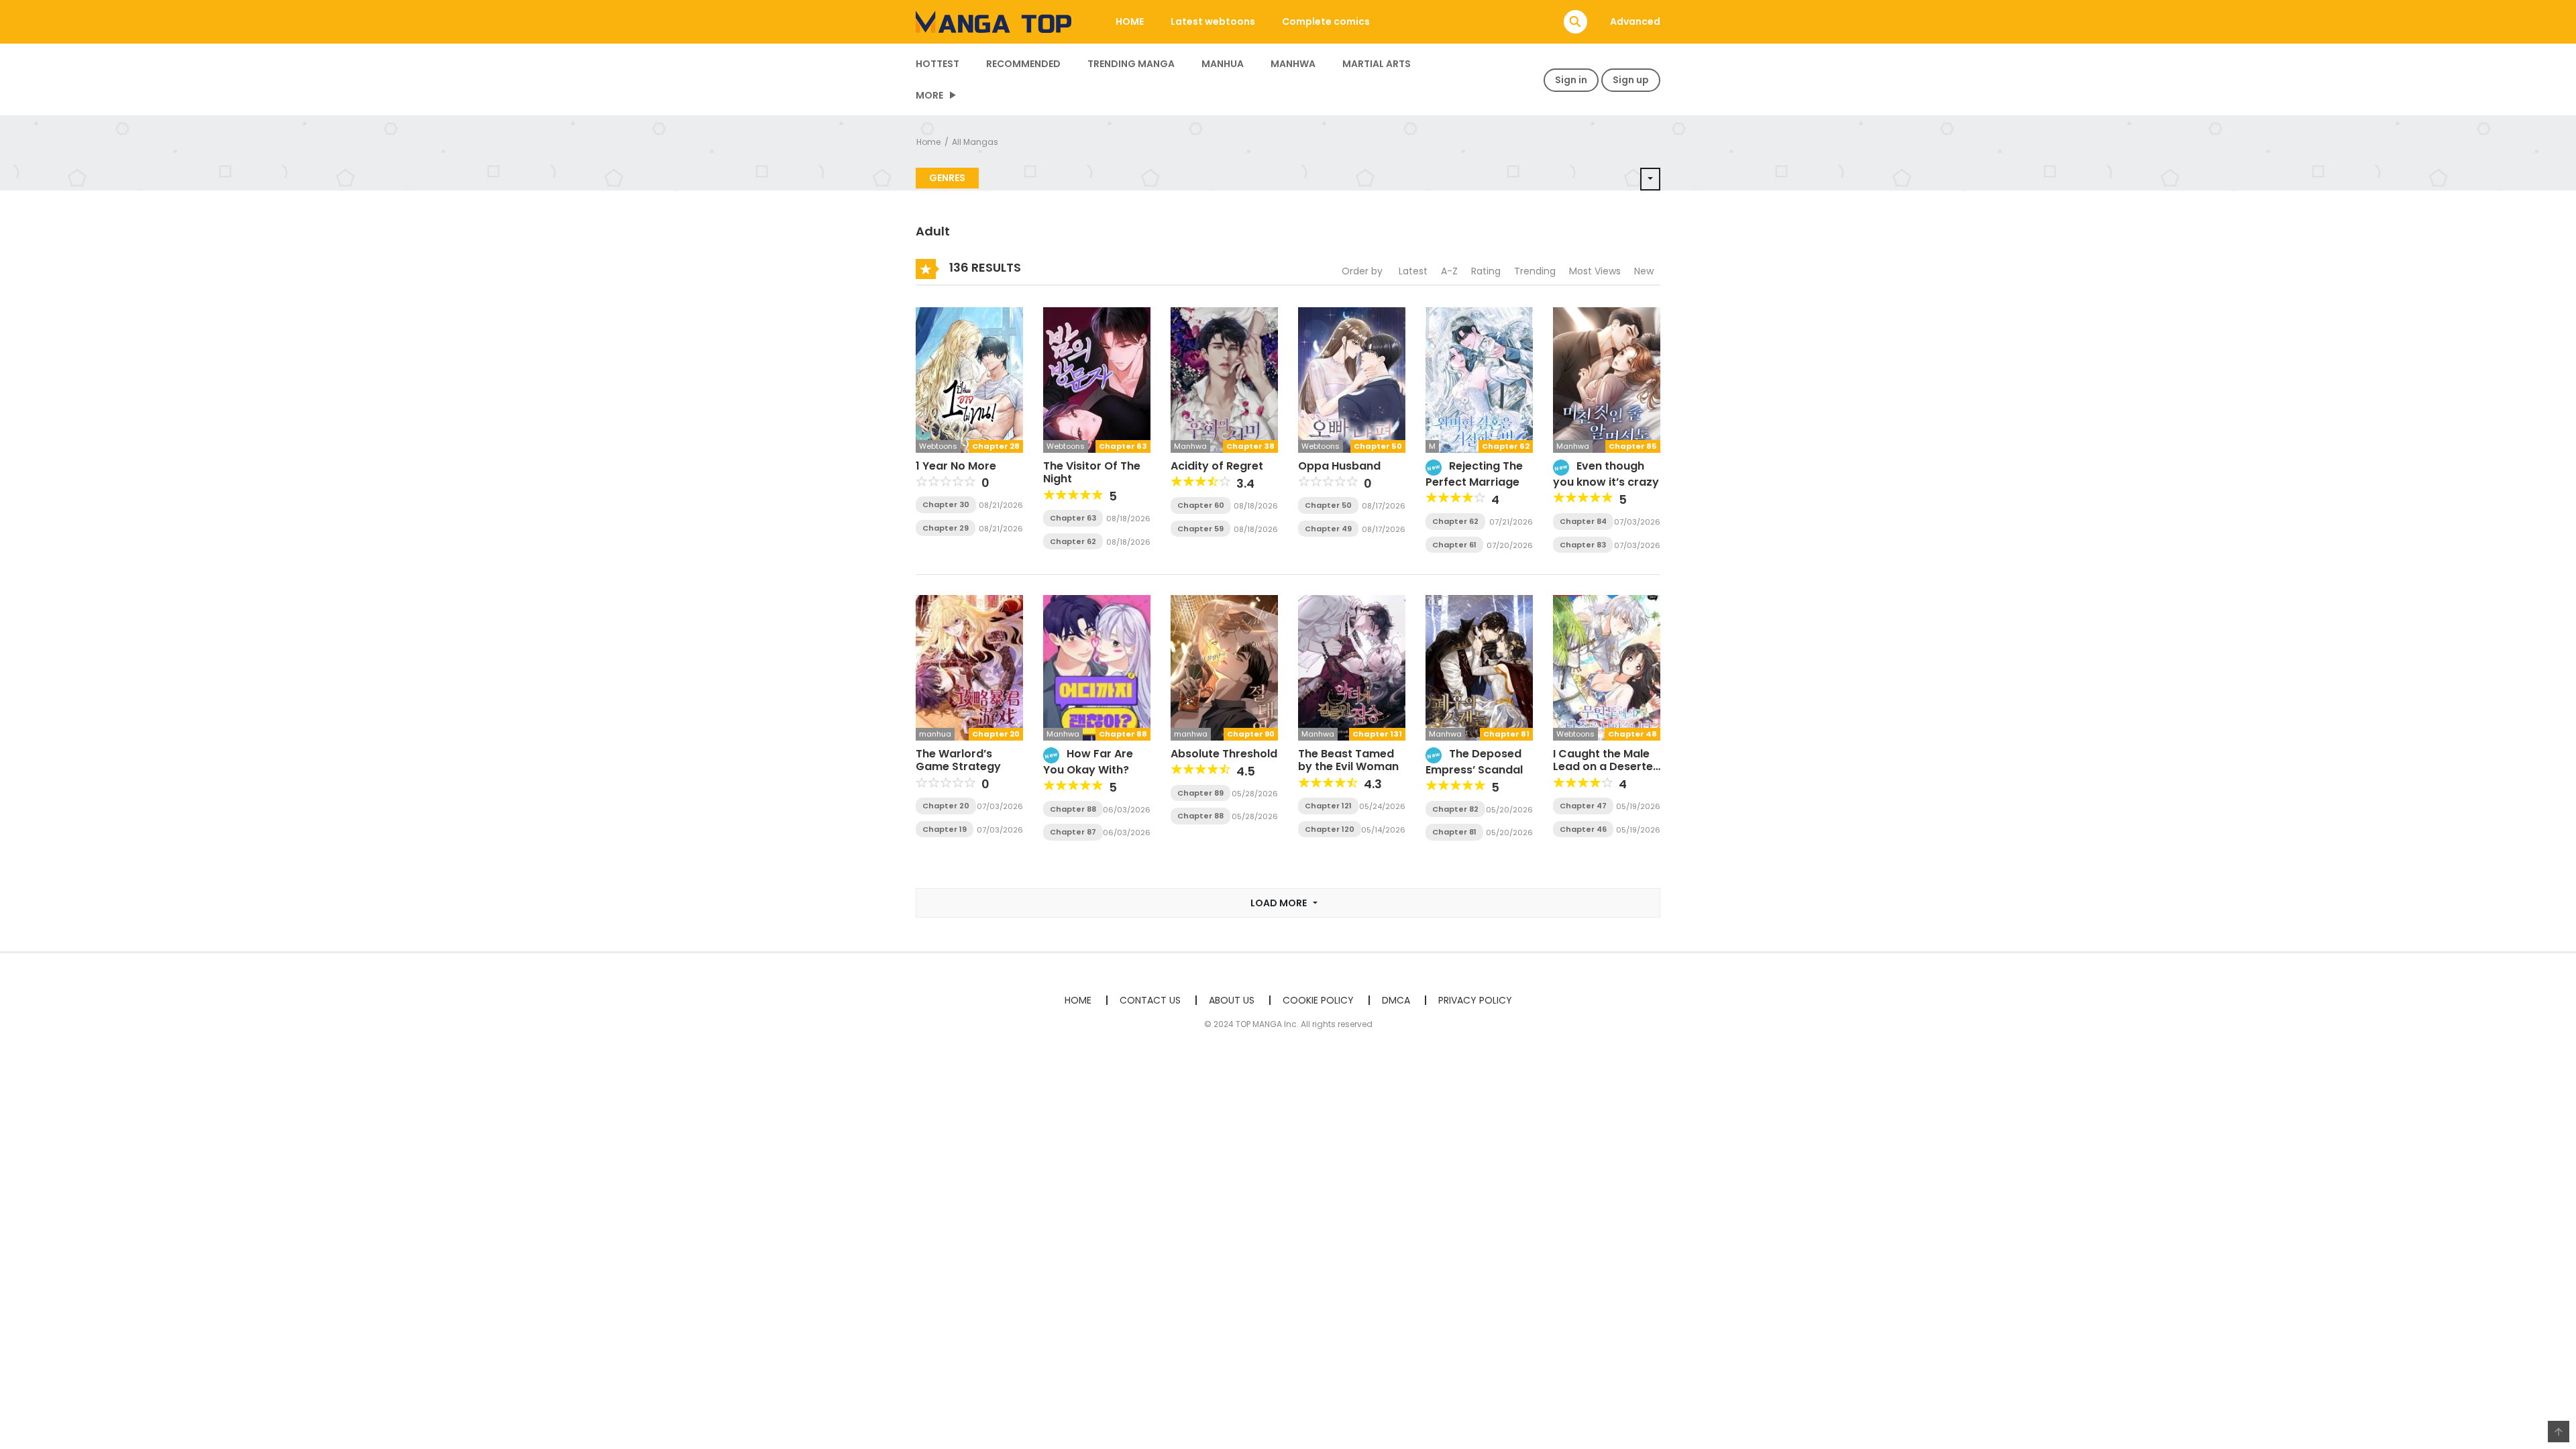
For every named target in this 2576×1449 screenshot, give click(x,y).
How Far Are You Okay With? (1088, 762)
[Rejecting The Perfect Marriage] (1479, 379)
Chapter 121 (1328, 806)
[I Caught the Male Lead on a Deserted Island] (1607, 667)
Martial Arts (1377, 64)
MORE (929, 95)
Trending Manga (1131, 64)
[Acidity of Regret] (1224, 379)
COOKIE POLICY (1318, 1000)
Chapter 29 (946, 528)
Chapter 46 (1583, 829)
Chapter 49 (1328, 529)
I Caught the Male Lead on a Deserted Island (1607, 766)
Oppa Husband (1339, 466)
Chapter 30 (946, 504)
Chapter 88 (1073, 809)
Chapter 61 (1454, 545)
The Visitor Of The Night (1092, 472)
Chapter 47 (1583, 806)
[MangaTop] (994, 21)
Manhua (1223, 64)
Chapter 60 (1201, 505)
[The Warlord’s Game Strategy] (969, 667)
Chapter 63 (1073, 518)
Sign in (1571, 80)
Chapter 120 (1330, 829)
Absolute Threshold (1224, 754)
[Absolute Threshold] (1224, 667)
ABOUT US (1232, 1000)
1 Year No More (956, 466)
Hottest (937, 64)
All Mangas (975, 142)
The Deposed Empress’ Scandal (1474, 762)
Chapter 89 (1200, 793)
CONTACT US (1150, 1000)
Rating (1486, 271)
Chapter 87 (1073, 832)
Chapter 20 (946, 806)
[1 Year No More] (969, 379)
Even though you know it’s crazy (1606, 474)
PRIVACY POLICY (1475, 1000)
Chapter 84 (1583, 521)
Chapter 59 (1200, 529)
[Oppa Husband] (1352, 379)
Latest (1413, 271)
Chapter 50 (1328, 505)
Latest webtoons (1213, 21)
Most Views (1595, 271)
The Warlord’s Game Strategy (958, 760)
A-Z (1449, 271)
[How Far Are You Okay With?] (1097, 667)
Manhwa (1293, 64)
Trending (1535, 271)
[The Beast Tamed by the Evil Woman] (1352, 667)
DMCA (1396, 1000)
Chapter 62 (1073, 541)
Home (928, 142)
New (1644, 271)
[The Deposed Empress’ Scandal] (1479, 667)
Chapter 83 (1583, 545)
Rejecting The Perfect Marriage (1474, 474)
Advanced (1635, 21)
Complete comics (1326, 21)
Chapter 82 (1455, 809)
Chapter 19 (945, 829)
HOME (1130, 21)
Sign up (1631, 80)
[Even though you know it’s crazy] (1607, 379)
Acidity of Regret (1217, 466)
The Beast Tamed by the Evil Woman (1348, 760)
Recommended (1023, 64)
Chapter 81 (1454, 832)
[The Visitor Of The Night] (1097, 379)
